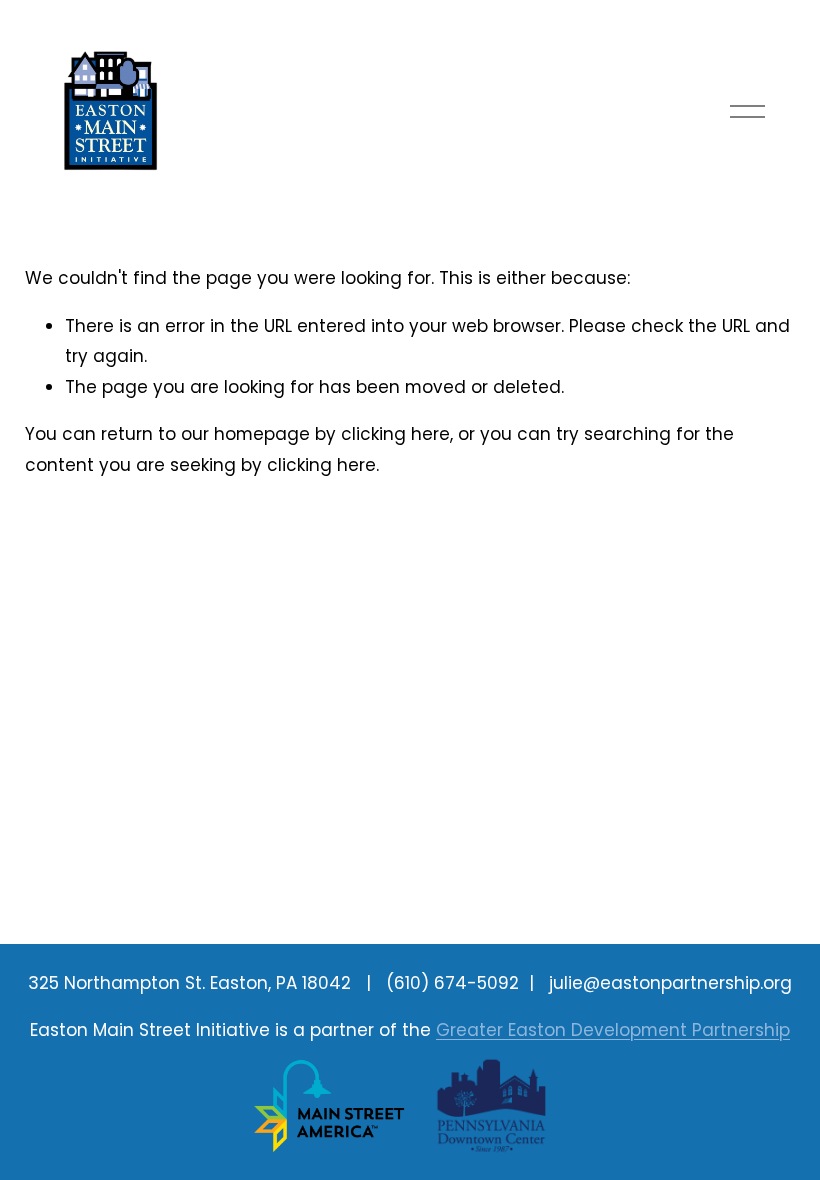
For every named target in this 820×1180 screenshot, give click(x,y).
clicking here (395, 434)
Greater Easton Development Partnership (613, 1030)
